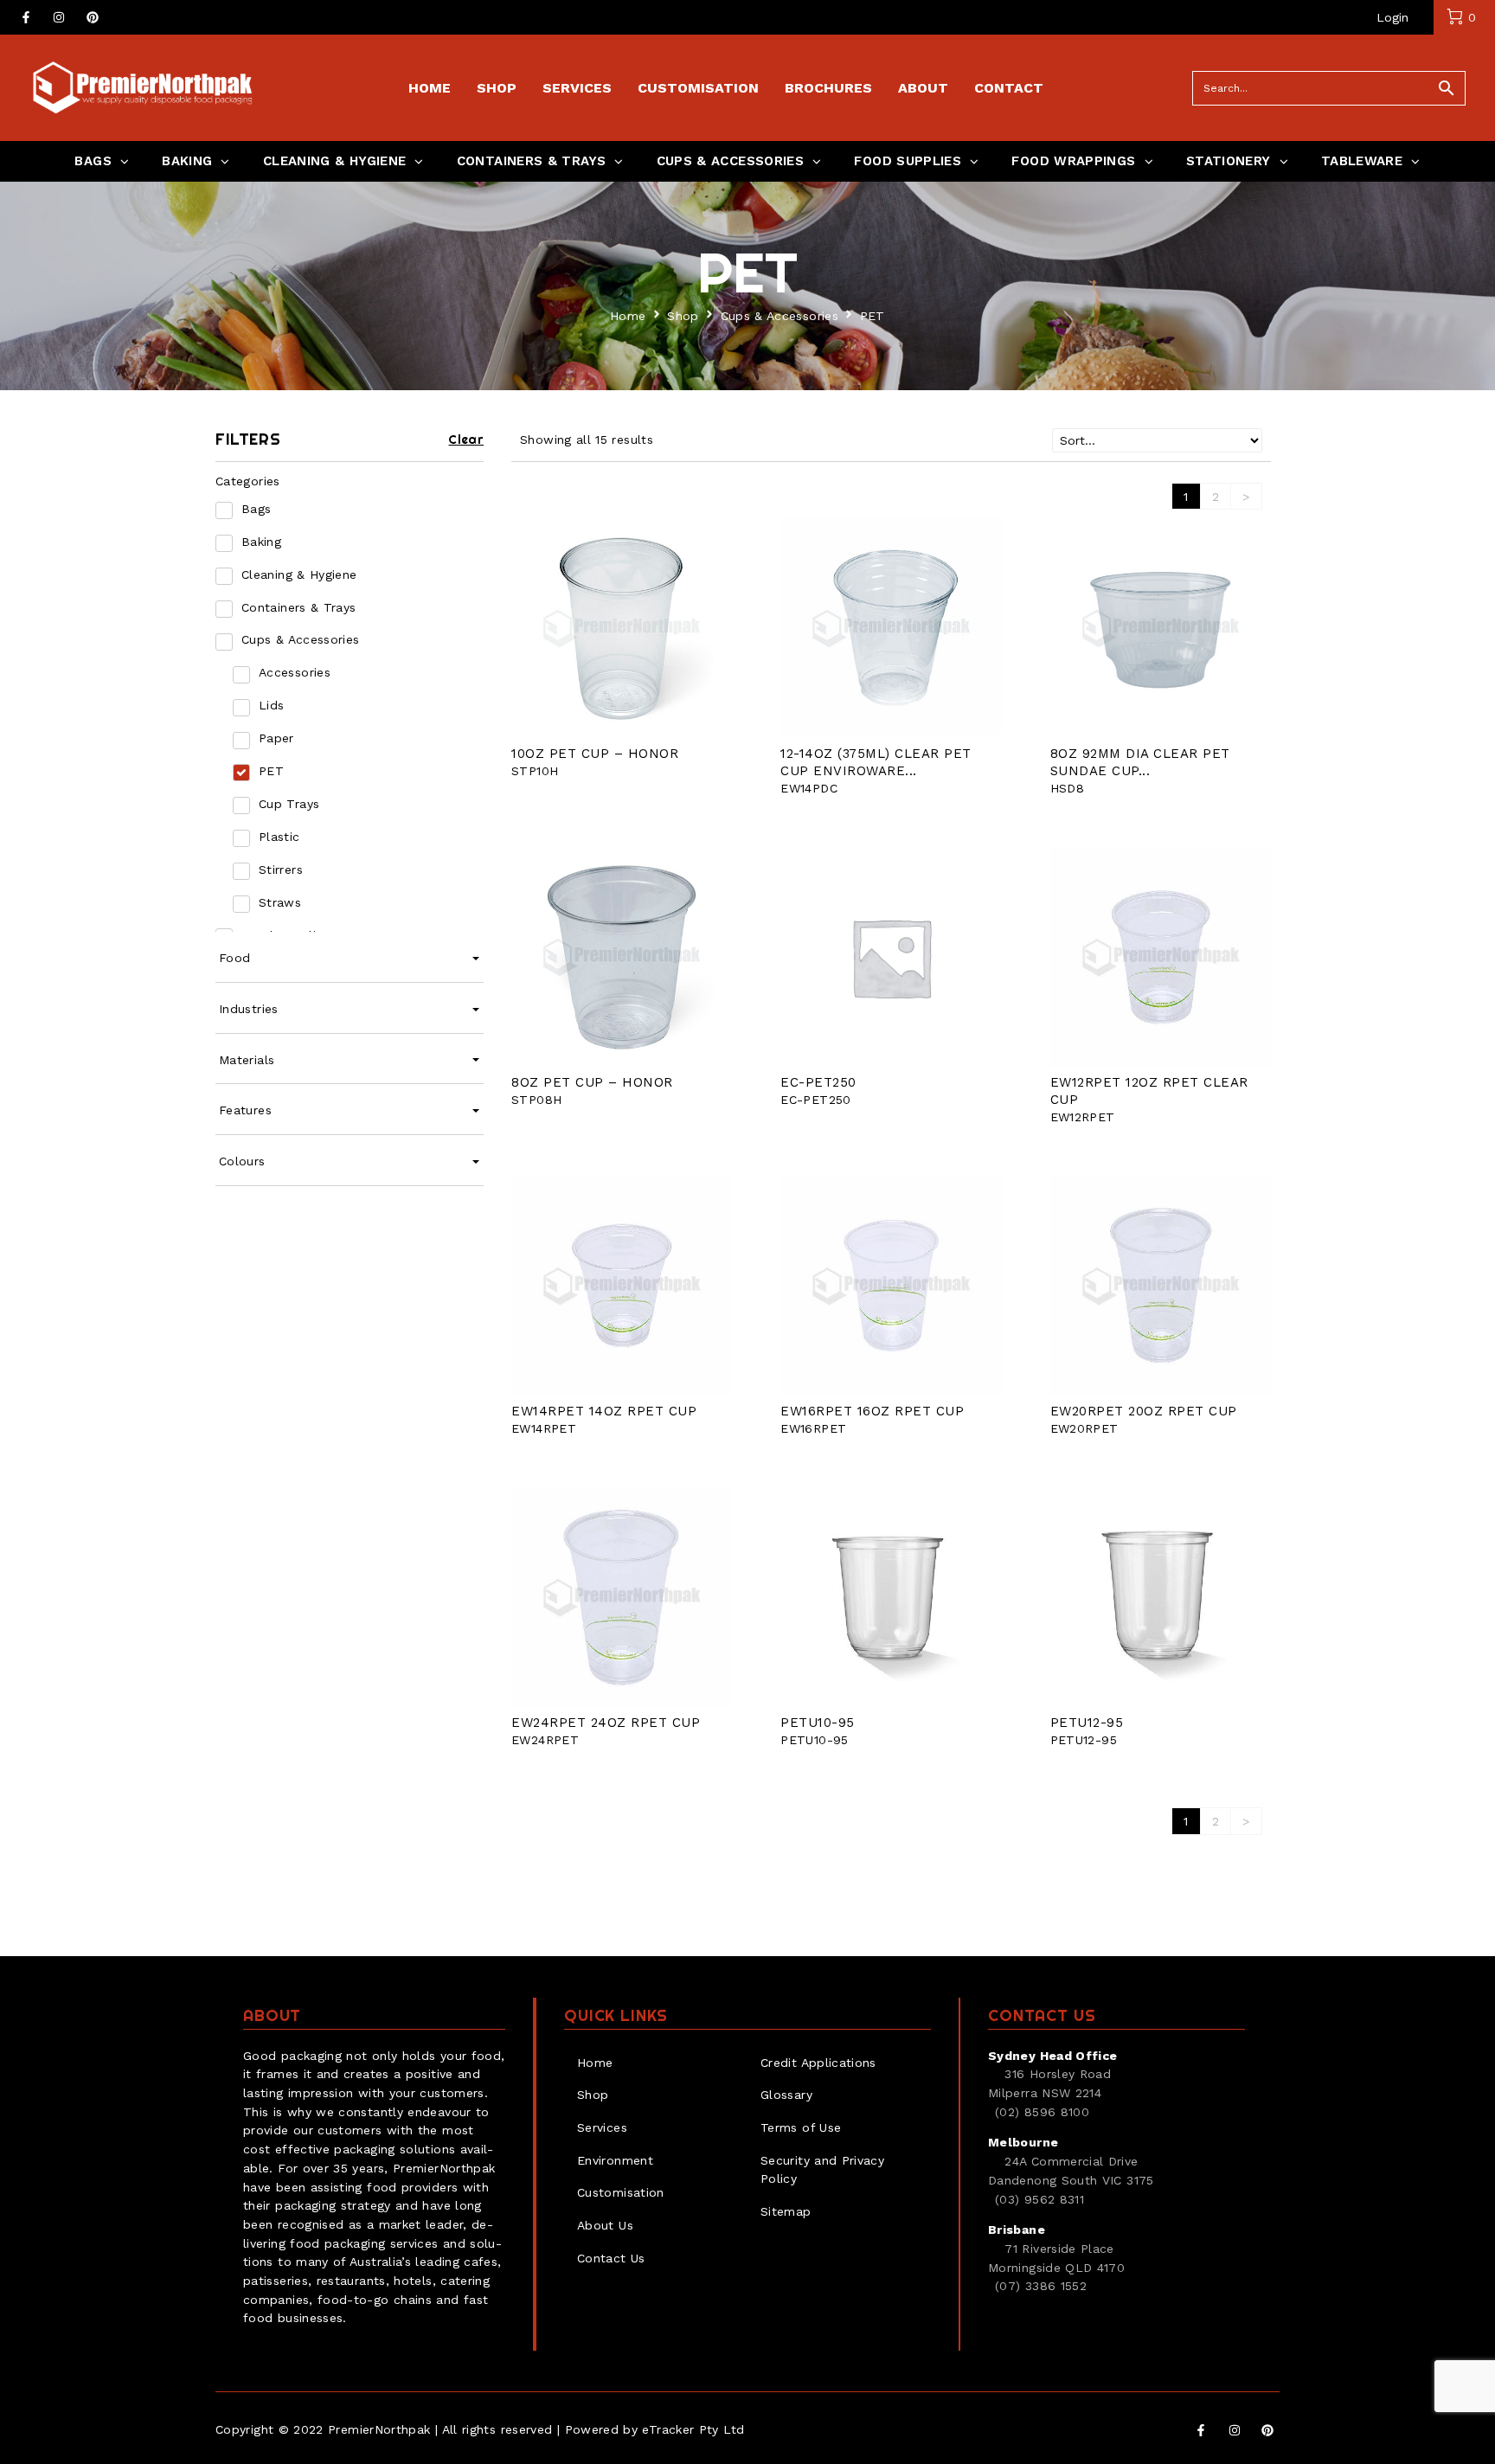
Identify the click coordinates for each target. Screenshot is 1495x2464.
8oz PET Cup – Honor (592, 1082)
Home (628, 316)
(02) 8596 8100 (1042, 2112)
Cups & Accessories (780, 316)
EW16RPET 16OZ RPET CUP (872, 1411)
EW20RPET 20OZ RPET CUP (1144, 1411)
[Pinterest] (93, 17)
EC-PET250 (818, 1082)
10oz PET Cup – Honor (595, 754)
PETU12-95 (1087, 1723)
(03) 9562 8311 (1039, 2199)
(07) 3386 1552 (1041, 2286)
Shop (683, 316)
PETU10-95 (818, 1723)
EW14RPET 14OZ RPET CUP (604, 1411)
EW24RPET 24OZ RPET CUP (606, 1723)
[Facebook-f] (26, 17)
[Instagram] (59, 17)
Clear (466, 440)
